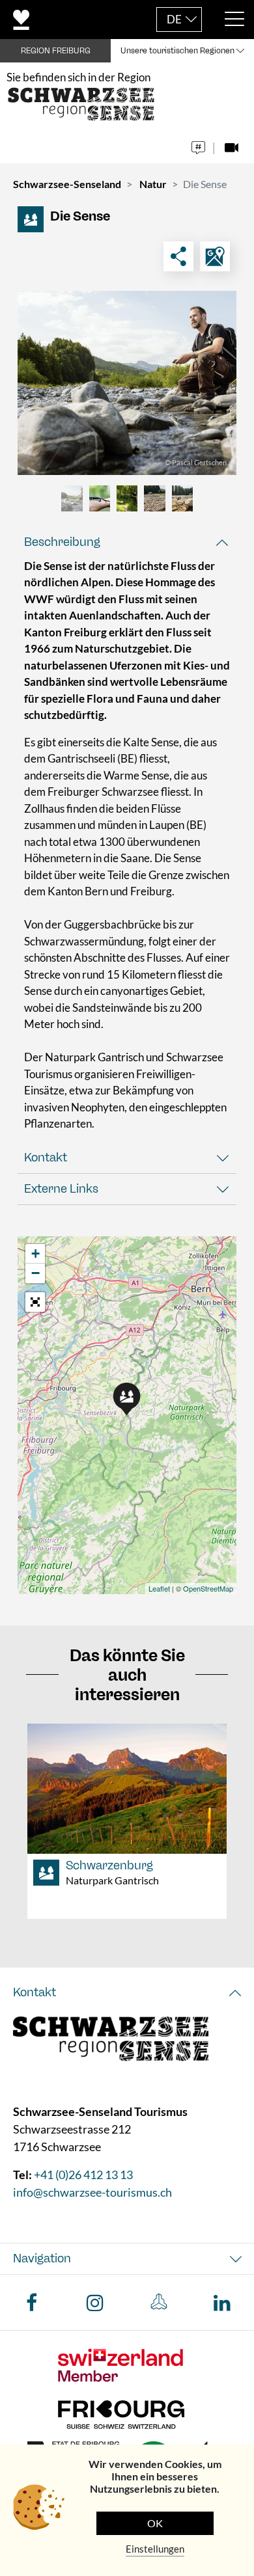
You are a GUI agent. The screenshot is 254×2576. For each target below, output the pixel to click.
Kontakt (46, 1158)
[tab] (127, 542)
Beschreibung (62, 542)
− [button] (35, 1273)
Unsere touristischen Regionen (177, 51)
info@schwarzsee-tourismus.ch (92, 2192)
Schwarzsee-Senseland (67, 184)
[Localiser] (215, 256)
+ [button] (35, 1254)
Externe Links (61, 1189)
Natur (153, 184)
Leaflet (159, 1588)
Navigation (42, 2258)
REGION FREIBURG (56, 51)
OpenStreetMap (208, 1588)
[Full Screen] (35, 1302)
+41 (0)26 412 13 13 (83, 2175)
